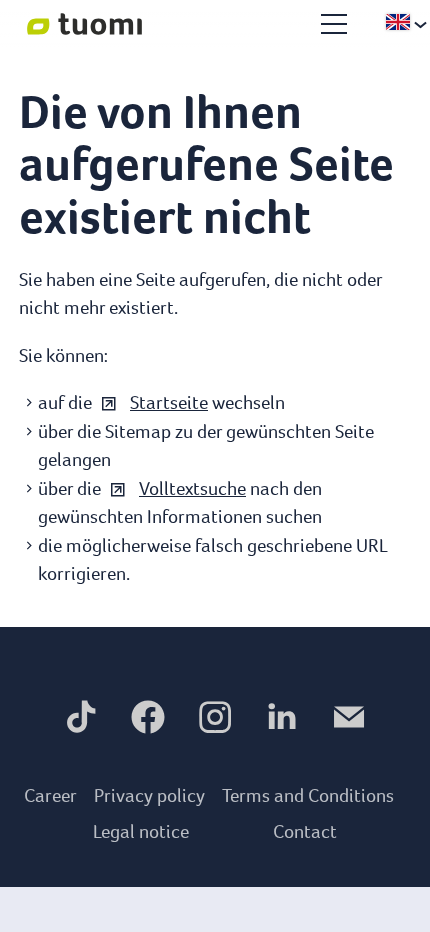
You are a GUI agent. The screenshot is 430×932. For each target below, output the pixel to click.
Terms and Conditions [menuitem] (308, 795)
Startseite (169, 402)
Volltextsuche (192, 488)
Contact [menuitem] (305, 831)
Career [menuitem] (50, 795)
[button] (334, 24)
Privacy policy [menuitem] (149, 795)
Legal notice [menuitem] (141, 831)
